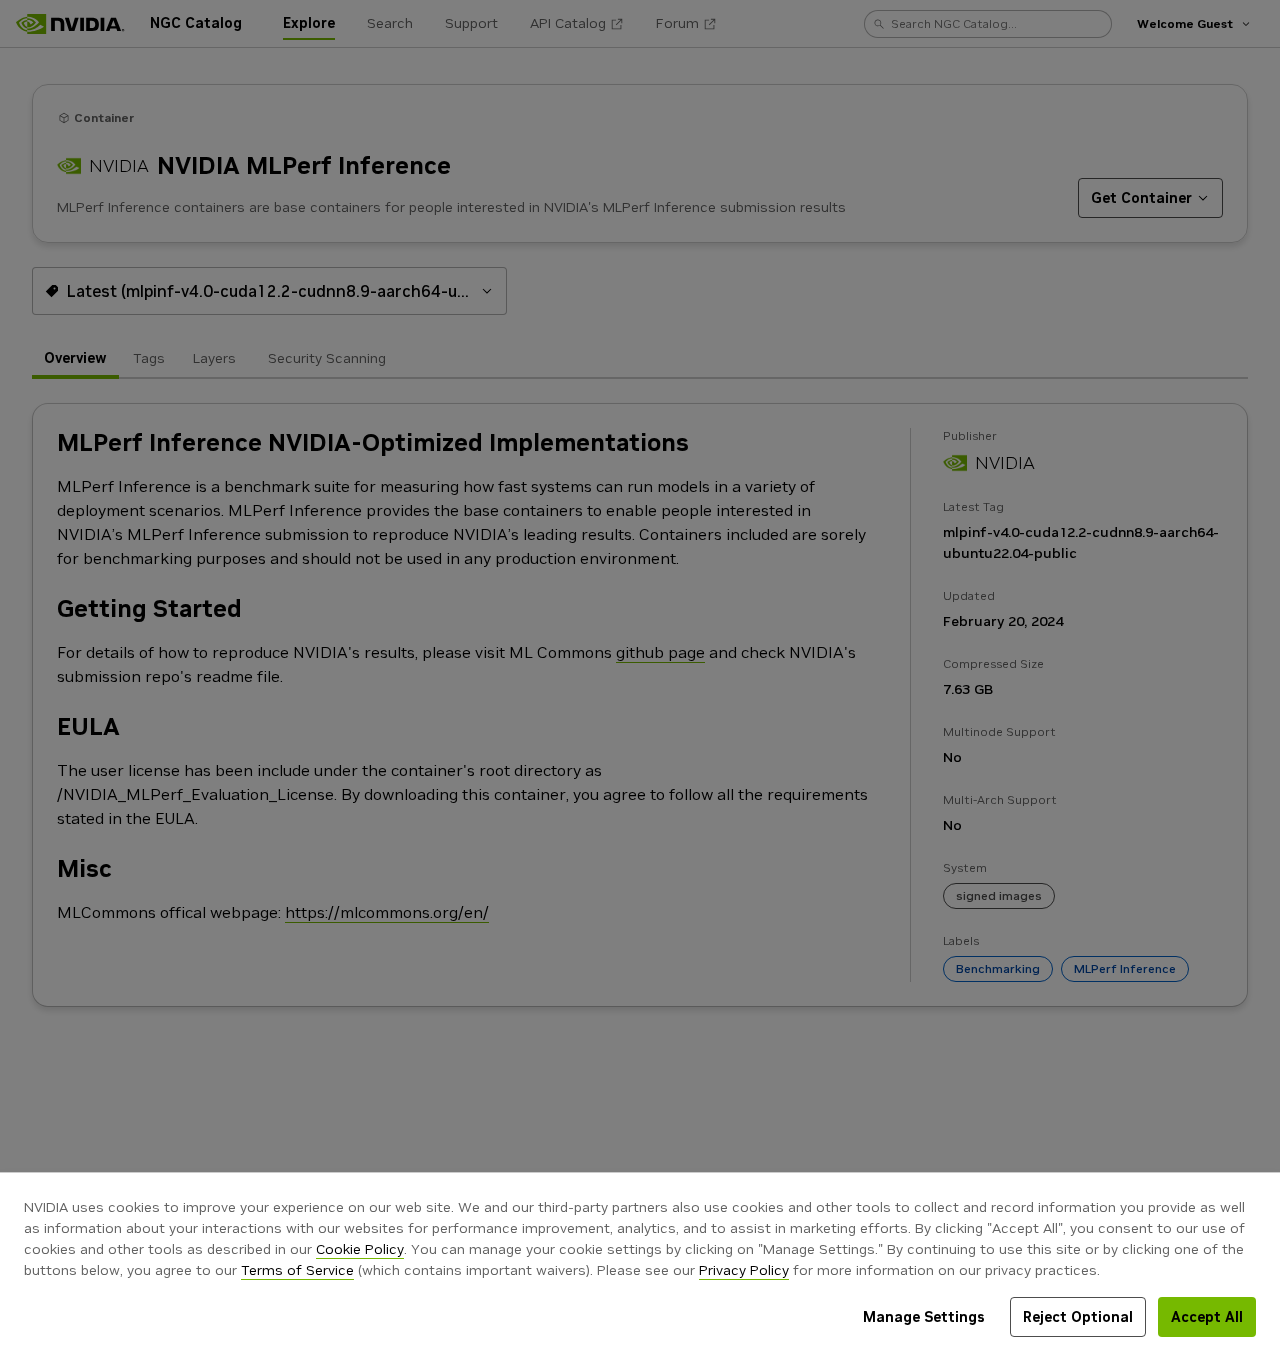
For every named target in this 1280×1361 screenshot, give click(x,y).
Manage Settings (924, 1317)
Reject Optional (1078, 1317)
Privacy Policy (744, 1270)
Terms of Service (297, 1270)
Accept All (1207, 1317)
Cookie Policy (360, 1249)
